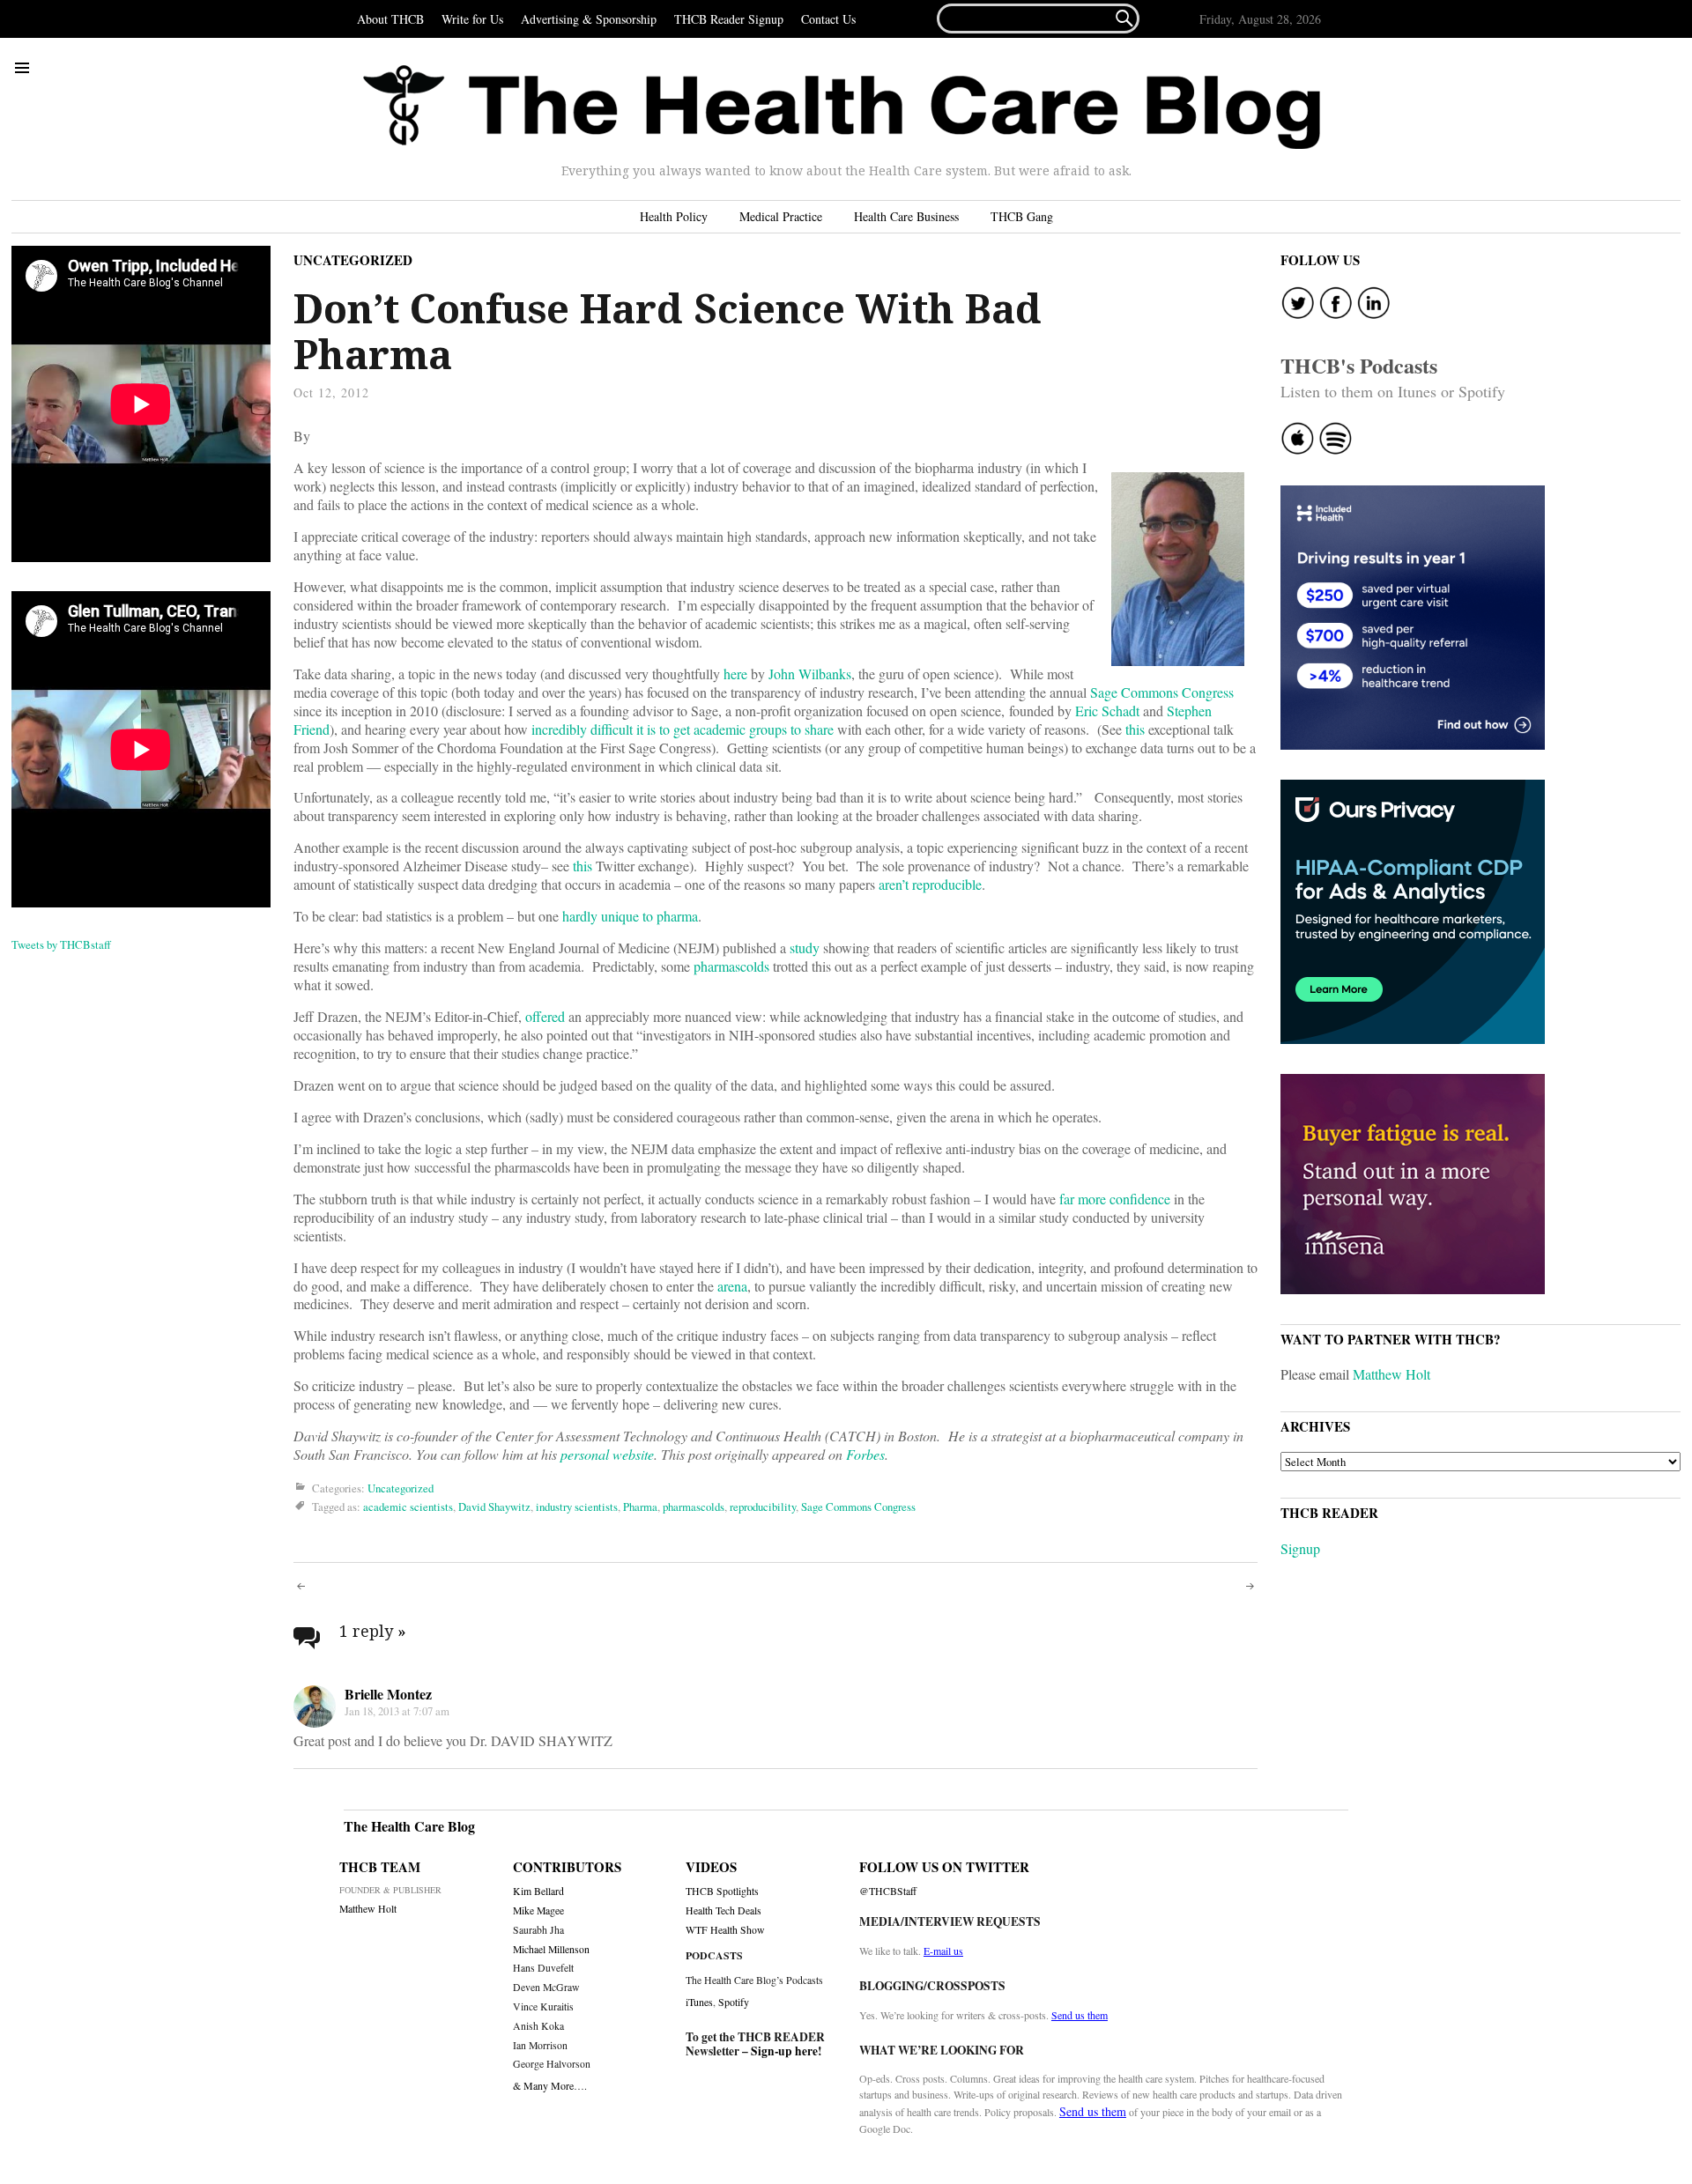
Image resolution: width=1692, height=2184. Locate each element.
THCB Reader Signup (729, 19)
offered (545, 1016)
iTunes (699, 2002)
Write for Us (472, 19)
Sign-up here (784, 2051)
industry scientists (577, 1507)
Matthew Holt (1391, 1374)
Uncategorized (353, 260)
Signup (1300, 1548)
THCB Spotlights (722, 1891)
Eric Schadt (1107, 711)
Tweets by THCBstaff (61, 944)
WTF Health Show (725, 1930)
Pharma (640, 1507)
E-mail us (943, 1951)
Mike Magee (538, 1910)
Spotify (734, 2002)
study (805, 948)
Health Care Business (906, 216)
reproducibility (763, 1507)
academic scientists (408, 1507)
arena (732, 1286)
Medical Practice (781, 216)
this (1135, 729)
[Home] (842, 107)
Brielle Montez (388, 1694)
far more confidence (1115, 1199)
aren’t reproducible (930, 884)
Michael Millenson (551, 1949)
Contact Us (828, 19)
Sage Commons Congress (1162, 692)
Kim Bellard (538, 1891)
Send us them (1080, 2015)
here (735, 674)
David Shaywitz (494, 1507)
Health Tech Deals (724, 1910)
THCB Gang (1022, 216)
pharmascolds (731, 966)
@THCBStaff (888, 1891)
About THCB (390, 19)
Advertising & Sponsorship (589, 19)
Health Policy (674, 216)
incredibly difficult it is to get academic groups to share (683, 729)
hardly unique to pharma (630, 916)
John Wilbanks (810, 674)
